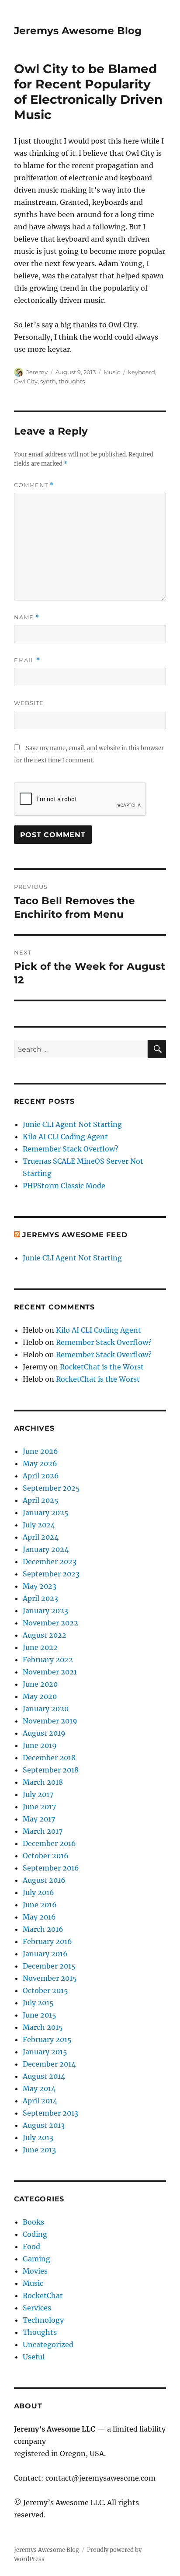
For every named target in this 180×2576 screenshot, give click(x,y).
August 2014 (44, 2076)
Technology (43, 2320)
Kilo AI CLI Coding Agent (65, 1137)
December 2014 (49, 2064)
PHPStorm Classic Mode (64, 1186)
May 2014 (39, 2088)
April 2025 (41, 1500)
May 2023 (40, 1586)
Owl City (26, 381)
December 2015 (49, 1966)
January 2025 (46, 1513)
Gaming (36, 2259)
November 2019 (50, 1721)
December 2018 (49, 1758)
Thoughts (40, 2332)
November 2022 (50, 1623)
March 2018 (43, 1782)
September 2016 (51, 1868)
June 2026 (40, 1451)
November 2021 (50, 1672)
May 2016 (39, 1917)
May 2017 (39, 1819)
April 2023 (40, 1598)
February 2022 (48, 1660)
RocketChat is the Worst (102, 1367)
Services (37, 2308)
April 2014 (40, 2101)
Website (29, 703)
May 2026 (40, 1463)
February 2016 (47, 1941)
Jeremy (37, 372)
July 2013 (38, 2137)
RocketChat (43, 2295)
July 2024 (39, 1525)
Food (31, 2246)
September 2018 (51, 1770)
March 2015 (43, 2027)
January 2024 (46, 1549)
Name (27, 617)
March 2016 (43, 1929)
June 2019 (40, 1745)
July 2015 (38, 2003)
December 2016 (49, 1843)
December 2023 (50, 1562)
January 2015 (45, 2052)
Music (112, 372)
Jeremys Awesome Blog (78, 31)
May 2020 (40, 1696)
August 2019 (44, 1733)
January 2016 (45, 1954)
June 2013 (39, 2150)
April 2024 (41, 1537)
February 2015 (47, 2039)
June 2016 (40, 1905)
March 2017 (43, 1831)
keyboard (142, 372)
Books (33, 2222)
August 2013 (44, 2125)
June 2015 (40, 2015)
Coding (35, 2234)
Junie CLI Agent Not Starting (72, 1124)
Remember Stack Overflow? (71, 1149)
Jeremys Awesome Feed (75, 1235)
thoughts (72, 381)
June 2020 (40, 1684)
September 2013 (50, 2113)
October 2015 (45, 1990)
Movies (35, 2271)
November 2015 (50, 1978)
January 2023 (45, 1611)
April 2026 (41, 1476)
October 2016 (46, 1856)
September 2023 (51, 1574)
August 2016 (44, 1880)
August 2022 (45, 1635)
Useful (34, 2357)
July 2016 (38, 1892)
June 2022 (40, 1647)
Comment (34, 485)
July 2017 (38, 1794)
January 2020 (46, 1709)
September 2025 (51, 1488)
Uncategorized (48, 2344)
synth (48, 381)
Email (27, 660)
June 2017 (39, 1807)
